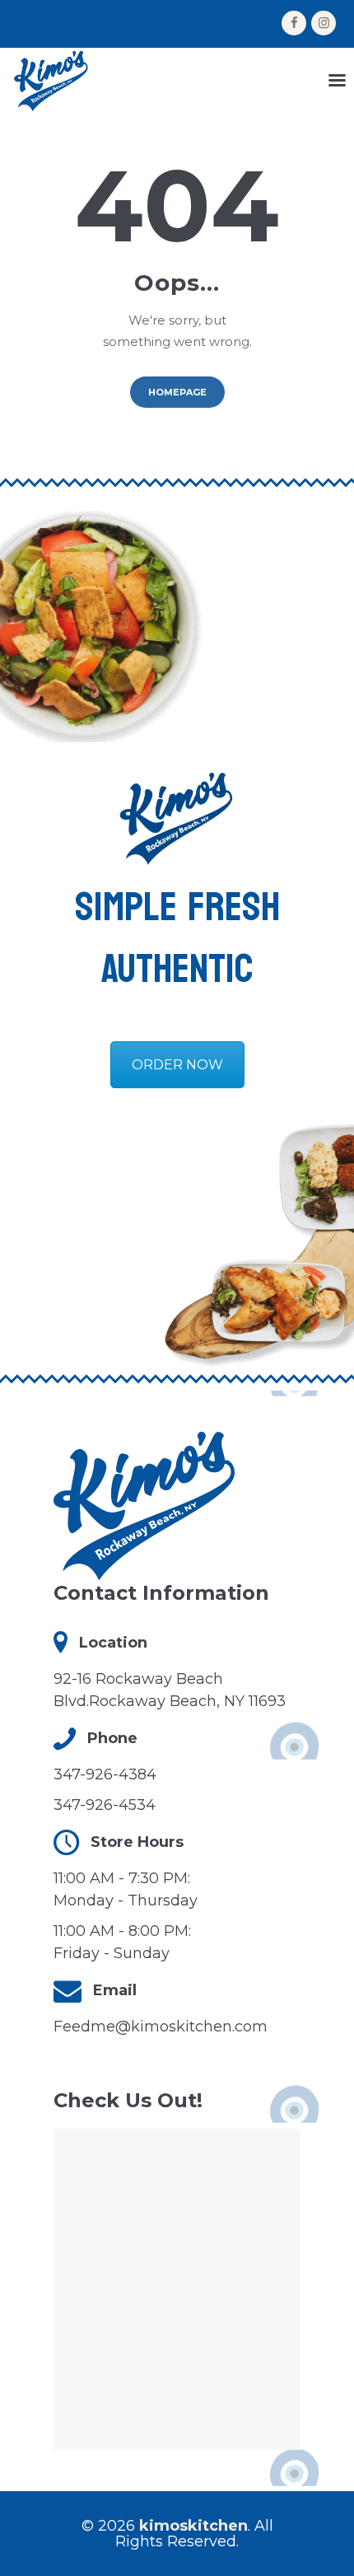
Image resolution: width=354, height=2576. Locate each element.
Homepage (177, 392)
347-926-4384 (105, 1774)
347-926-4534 (105, 1805)
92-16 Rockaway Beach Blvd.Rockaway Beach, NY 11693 (170, 1690)
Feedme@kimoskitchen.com (161, 2027)
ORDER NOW (177, 1065)
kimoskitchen (193, 2526)
